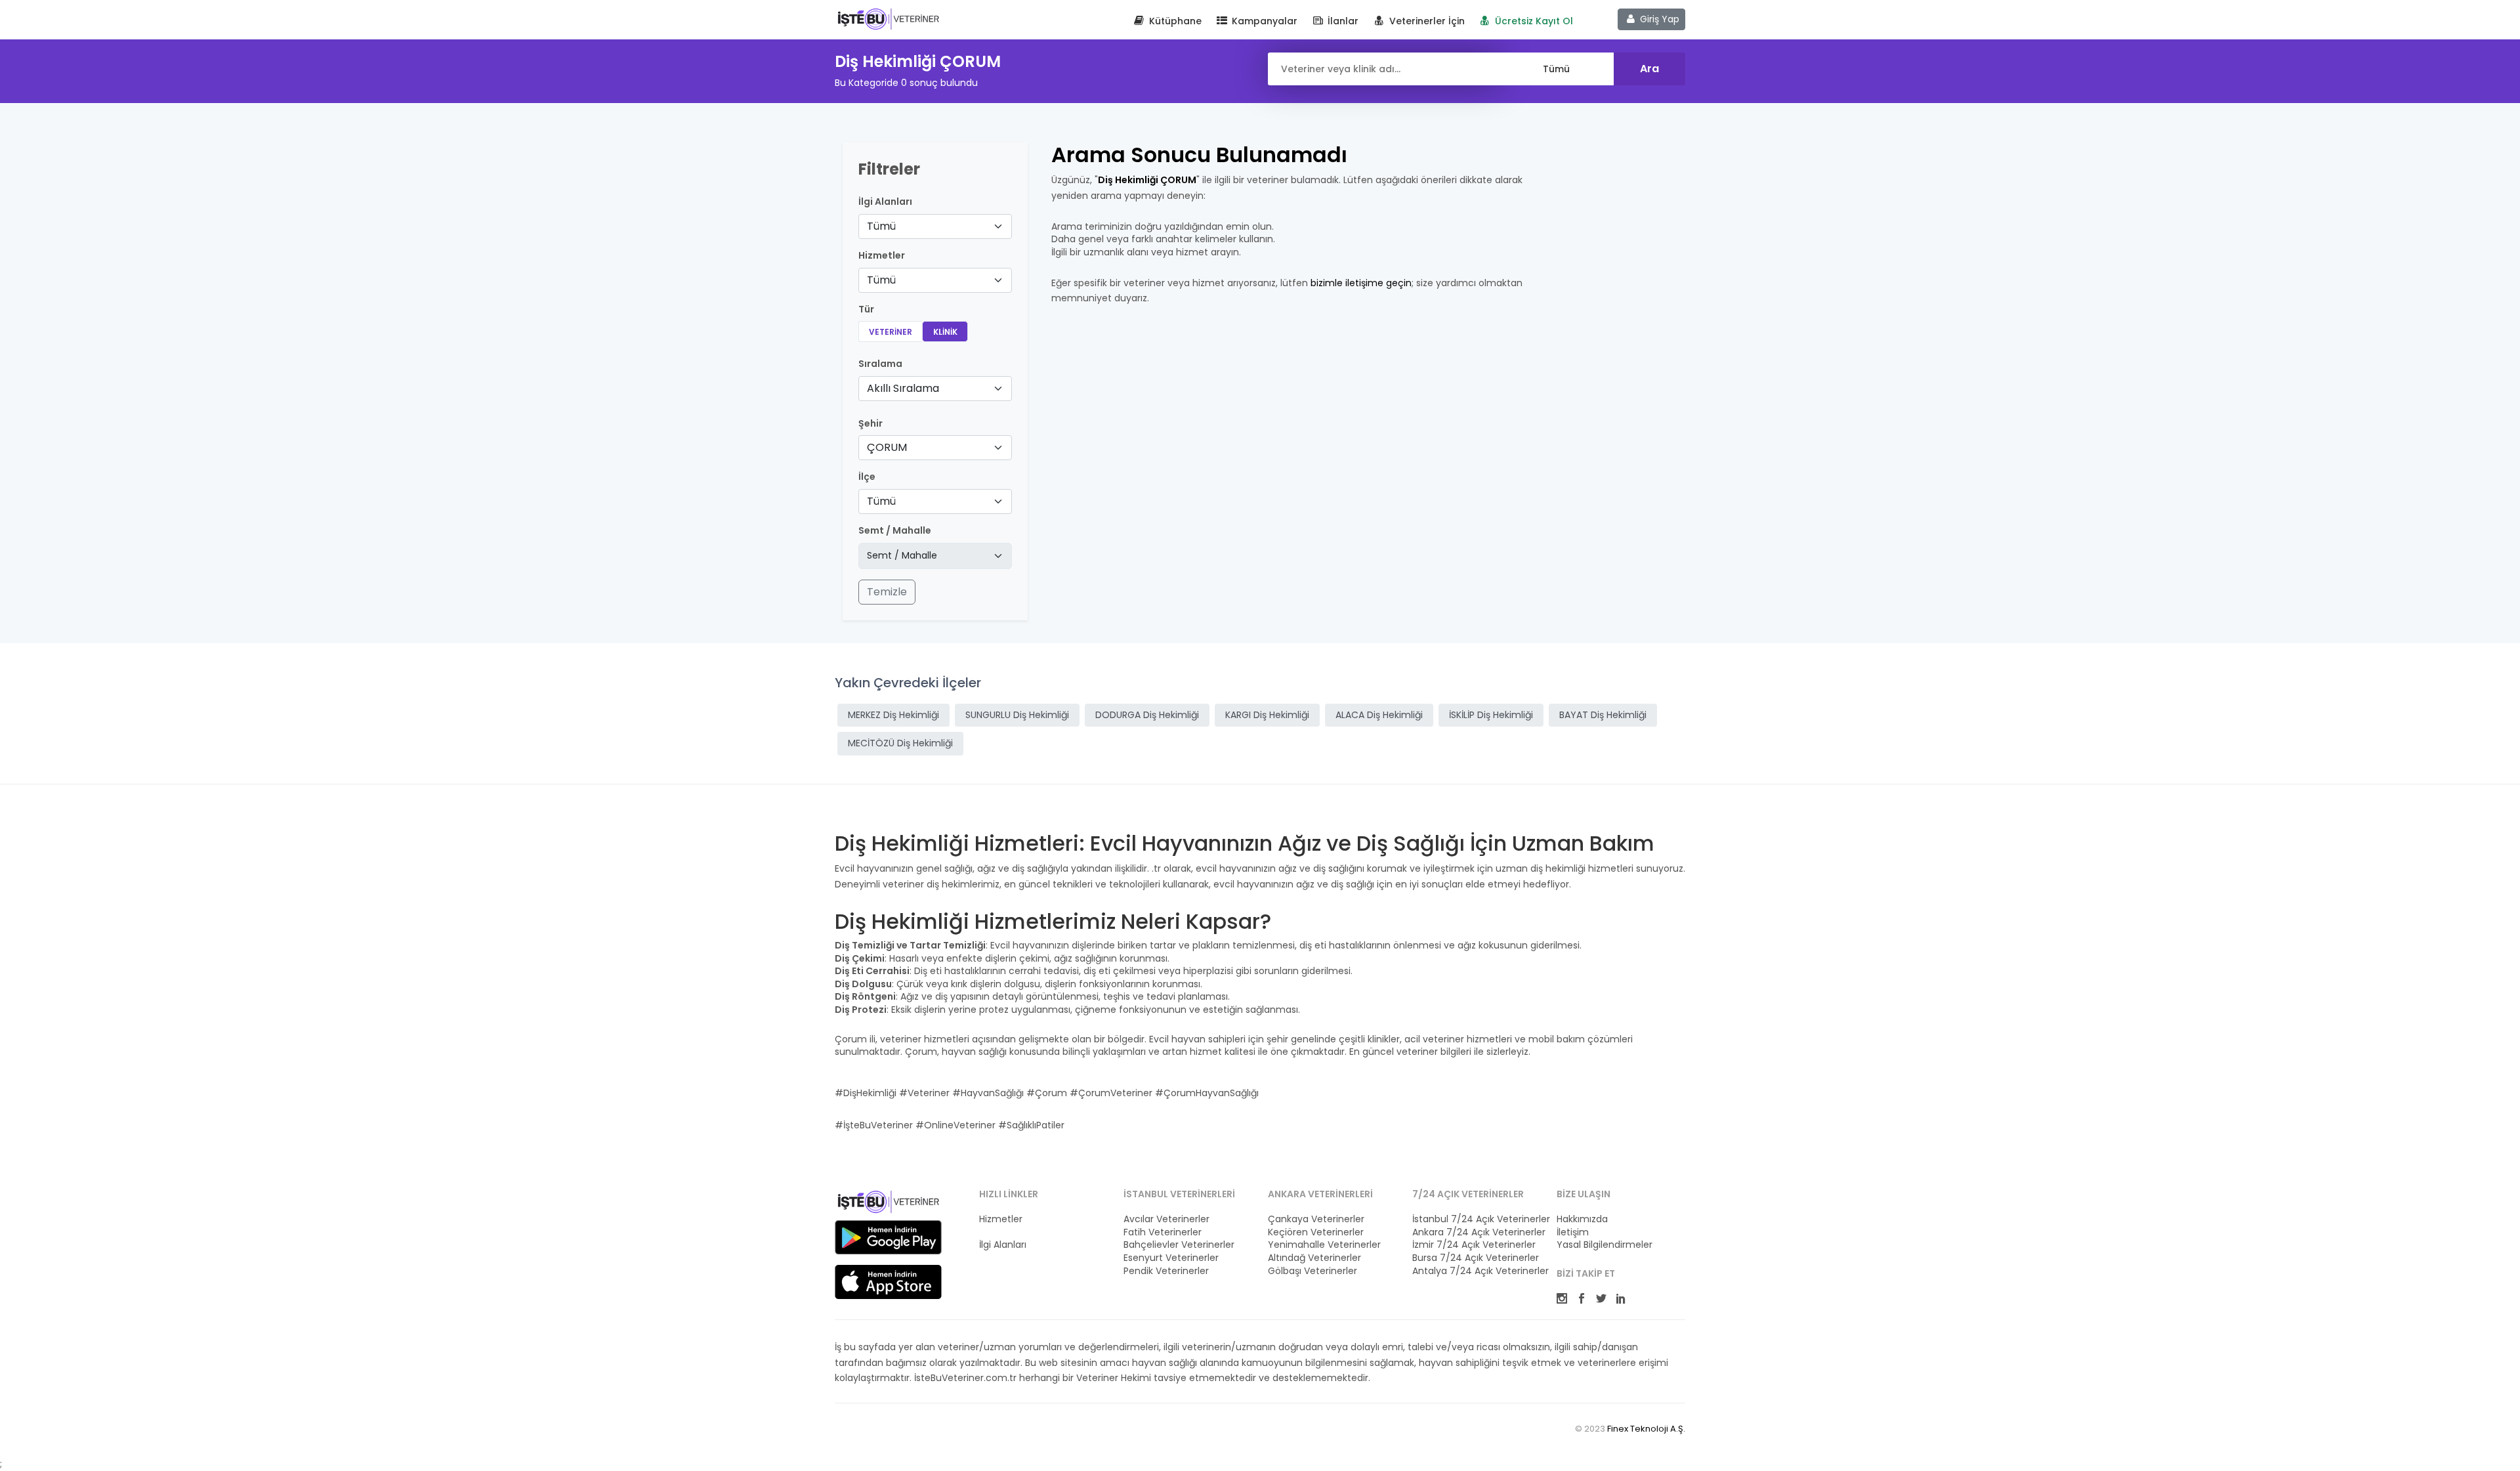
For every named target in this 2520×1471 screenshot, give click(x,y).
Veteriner (891, 332)
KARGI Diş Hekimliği (1267, 715)
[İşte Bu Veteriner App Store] (888, 1282)
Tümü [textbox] (881, 226)
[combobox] (935, 226)
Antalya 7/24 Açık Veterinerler (1477, 1271)
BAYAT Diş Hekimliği (1603, 715)
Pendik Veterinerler (1166, 1271)
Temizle (887, 592)
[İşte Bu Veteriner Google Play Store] (888, 1237)
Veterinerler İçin (1426, 21)
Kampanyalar (1263, 21)
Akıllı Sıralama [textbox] (903, 388)
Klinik (945, 332)
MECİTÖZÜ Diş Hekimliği (900, 743)
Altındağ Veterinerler (1314, 1258)
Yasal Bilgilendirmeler (1605, 1245)
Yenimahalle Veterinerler (1324, 1245)
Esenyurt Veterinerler (1171, 1258)
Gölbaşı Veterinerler (1312, 1271)
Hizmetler (1001, 1219)
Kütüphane (1174, 21)
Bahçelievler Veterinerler (1179, 1245)
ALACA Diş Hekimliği (1379, 715)
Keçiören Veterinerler (1316, 1232)
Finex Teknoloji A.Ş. (1646, 1429)
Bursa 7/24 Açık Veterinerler (1476, 1258)
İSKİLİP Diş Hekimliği (1491, 715)
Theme (888, 18)
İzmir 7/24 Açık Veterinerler (1474, 1245)
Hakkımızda (1582, 1219)
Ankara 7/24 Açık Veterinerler (1477, 1232)
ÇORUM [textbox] (887, 447)
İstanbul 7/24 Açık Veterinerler (1477, 1219)
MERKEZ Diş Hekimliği (893, 715)
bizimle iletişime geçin (1361, 283)
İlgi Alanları (885, 202)
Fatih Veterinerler (1163, 1232)
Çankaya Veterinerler (1316, 1219)
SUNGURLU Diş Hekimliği (1017, 715)
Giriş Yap (1658, 19)
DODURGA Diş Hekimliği (1147, 715)
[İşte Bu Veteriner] (888, 1204)
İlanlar (1342, 21)
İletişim (1573, 1232)
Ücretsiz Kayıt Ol (1533, 21)
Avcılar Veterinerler (1166, 1219)
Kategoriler (1004, 1232)
